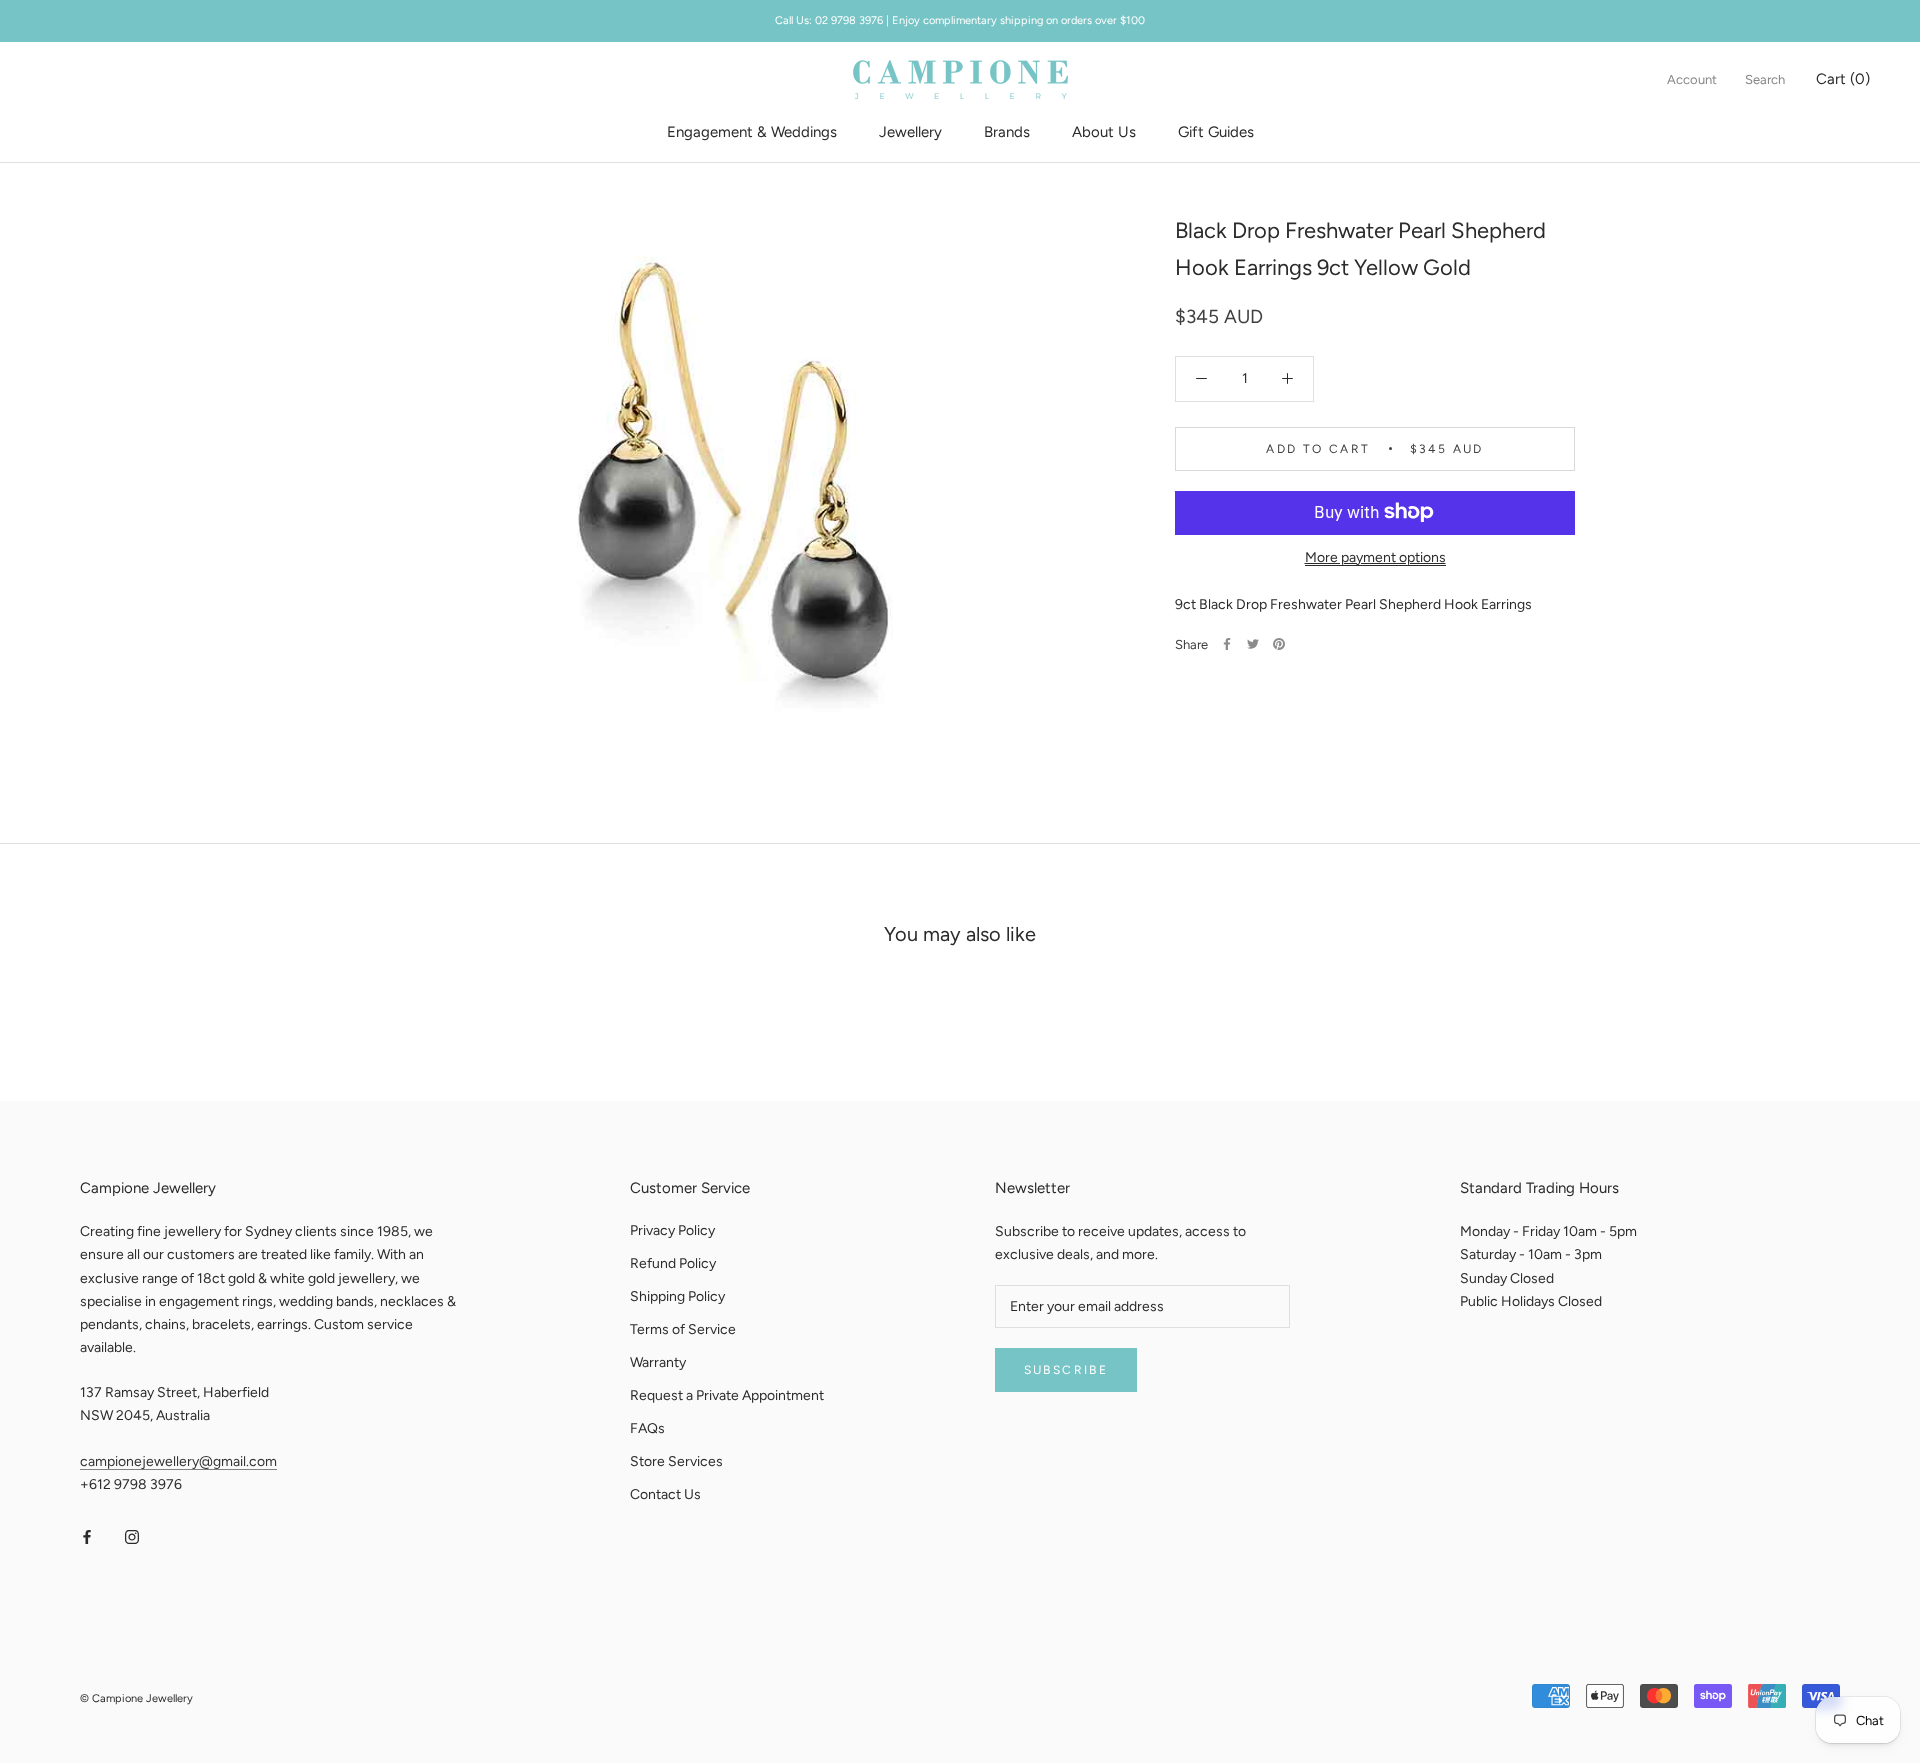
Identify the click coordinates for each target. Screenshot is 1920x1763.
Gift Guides (1216, 132)
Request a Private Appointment (727, 1395)
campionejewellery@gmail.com (178, 1461)
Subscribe (1066, 1370)
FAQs (647, 1428)
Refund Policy (673, 1263)
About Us (1104, 132)
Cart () (1843, 79)
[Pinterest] (1279, 644)
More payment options (1375, 556)
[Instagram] (132, 1536)
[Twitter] (1253, 644)
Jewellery (910, 132)
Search (1765, 79)
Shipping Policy (677, 1296)
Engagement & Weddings (752, 132)
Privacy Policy (672, 1230)
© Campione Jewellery (136, 1698)
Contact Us (665, 1494)
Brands (1007, 132)
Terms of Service (683, 1329)
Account (1692, 79)
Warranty (658, 1362)
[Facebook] (1227, 644)
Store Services (676, 1461)
